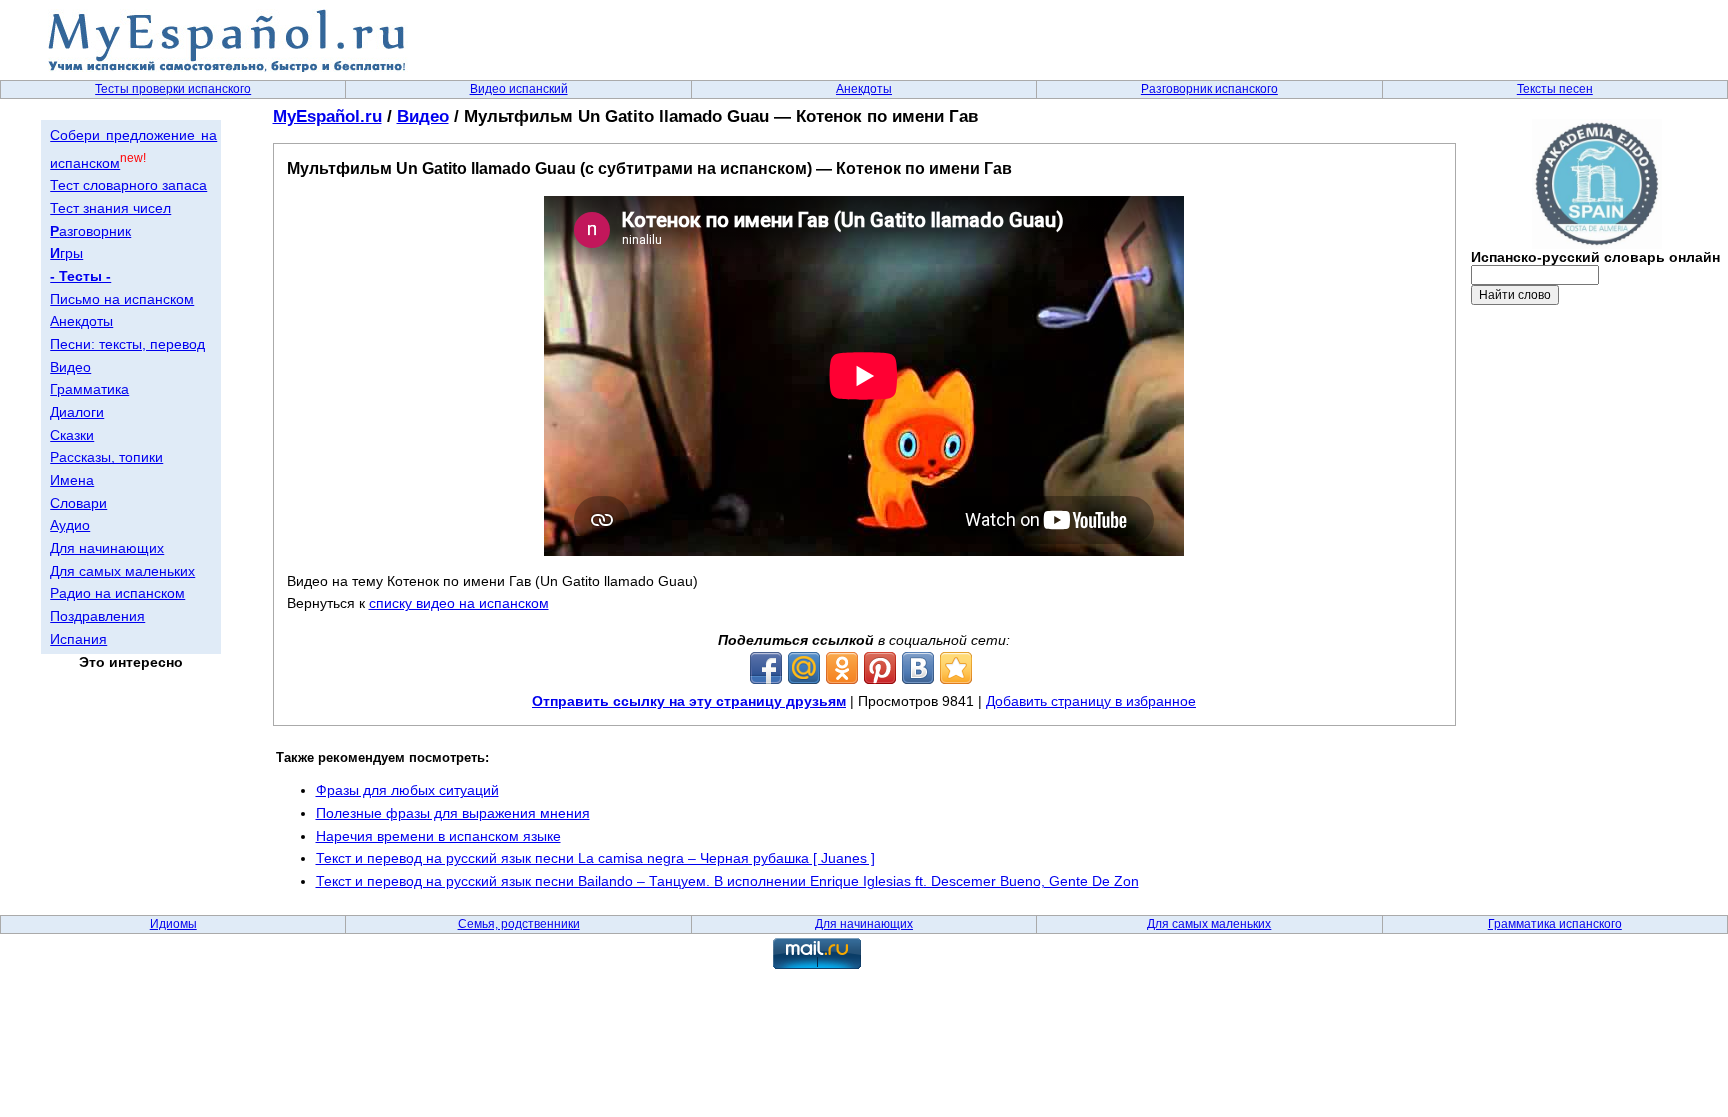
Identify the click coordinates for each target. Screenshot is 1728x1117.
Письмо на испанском (122, 299)
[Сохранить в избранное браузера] (956, 668)
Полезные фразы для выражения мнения (453, 813)
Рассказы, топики (106, 457)
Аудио (70, 525)
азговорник (90, 231)
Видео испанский (519, 89)
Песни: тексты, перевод (127, 344)
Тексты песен (1555, 89)
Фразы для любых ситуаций (407, 790)
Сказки (72, 435)
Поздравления (97, 616)
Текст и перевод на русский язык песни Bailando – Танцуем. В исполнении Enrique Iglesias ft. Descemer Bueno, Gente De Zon (727, 881)
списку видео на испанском (459, 603)
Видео (70, 367)
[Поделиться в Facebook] (766, 668)
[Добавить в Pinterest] (880, 668)
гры (66, 253)
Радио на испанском (117, 593)
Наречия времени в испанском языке (438, 836)
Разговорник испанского (1209, 89)
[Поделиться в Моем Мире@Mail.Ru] (804, 668)
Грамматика (89, 389)
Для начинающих (107, 548)
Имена (72, 480)
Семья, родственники (519, 924)
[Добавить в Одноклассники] (842, 668)
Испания (78, 639)
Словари (78, 503)
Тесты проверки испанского (173, 89)
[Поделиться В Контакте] (918, 668)
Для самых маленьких (122, 571)
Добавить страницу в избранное (1091, 701)
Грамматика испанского (1555, 924)
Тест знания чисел (110, 208)
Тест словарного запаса (128, 185)
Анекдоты (864, 89)
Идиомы (173, 924)
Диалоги (77, 412)
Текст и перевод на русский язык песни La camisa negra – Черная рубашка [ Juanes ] (595, 858)
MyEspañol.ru (327, 116)
